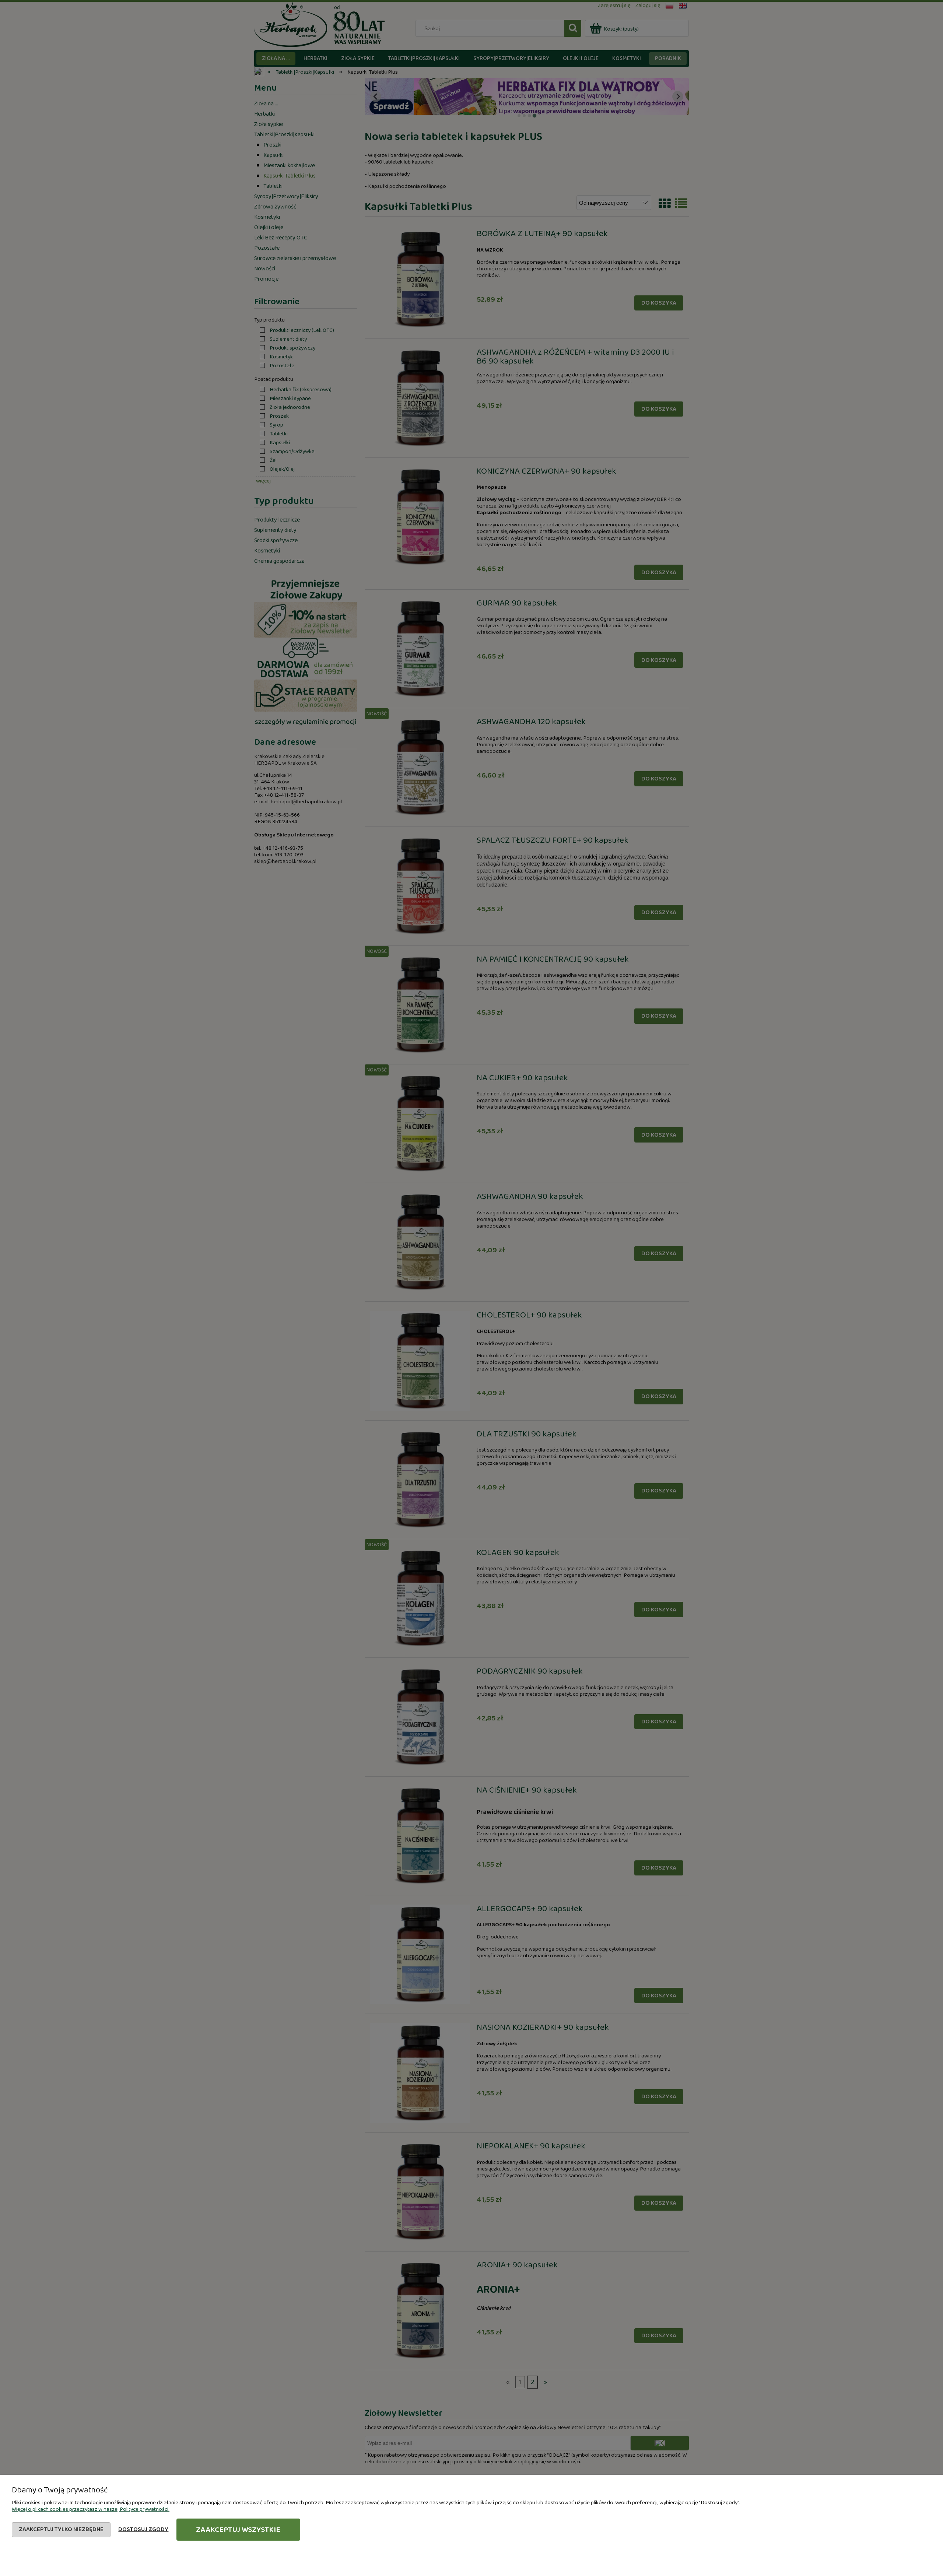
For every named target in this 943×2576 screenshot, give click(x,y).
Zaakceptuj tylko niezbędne (61, 2529)
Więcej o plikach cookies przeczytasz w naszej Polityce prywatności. (91, 2509)
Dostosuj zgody (143, 2529)
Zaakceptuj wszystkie (238, 2530)
